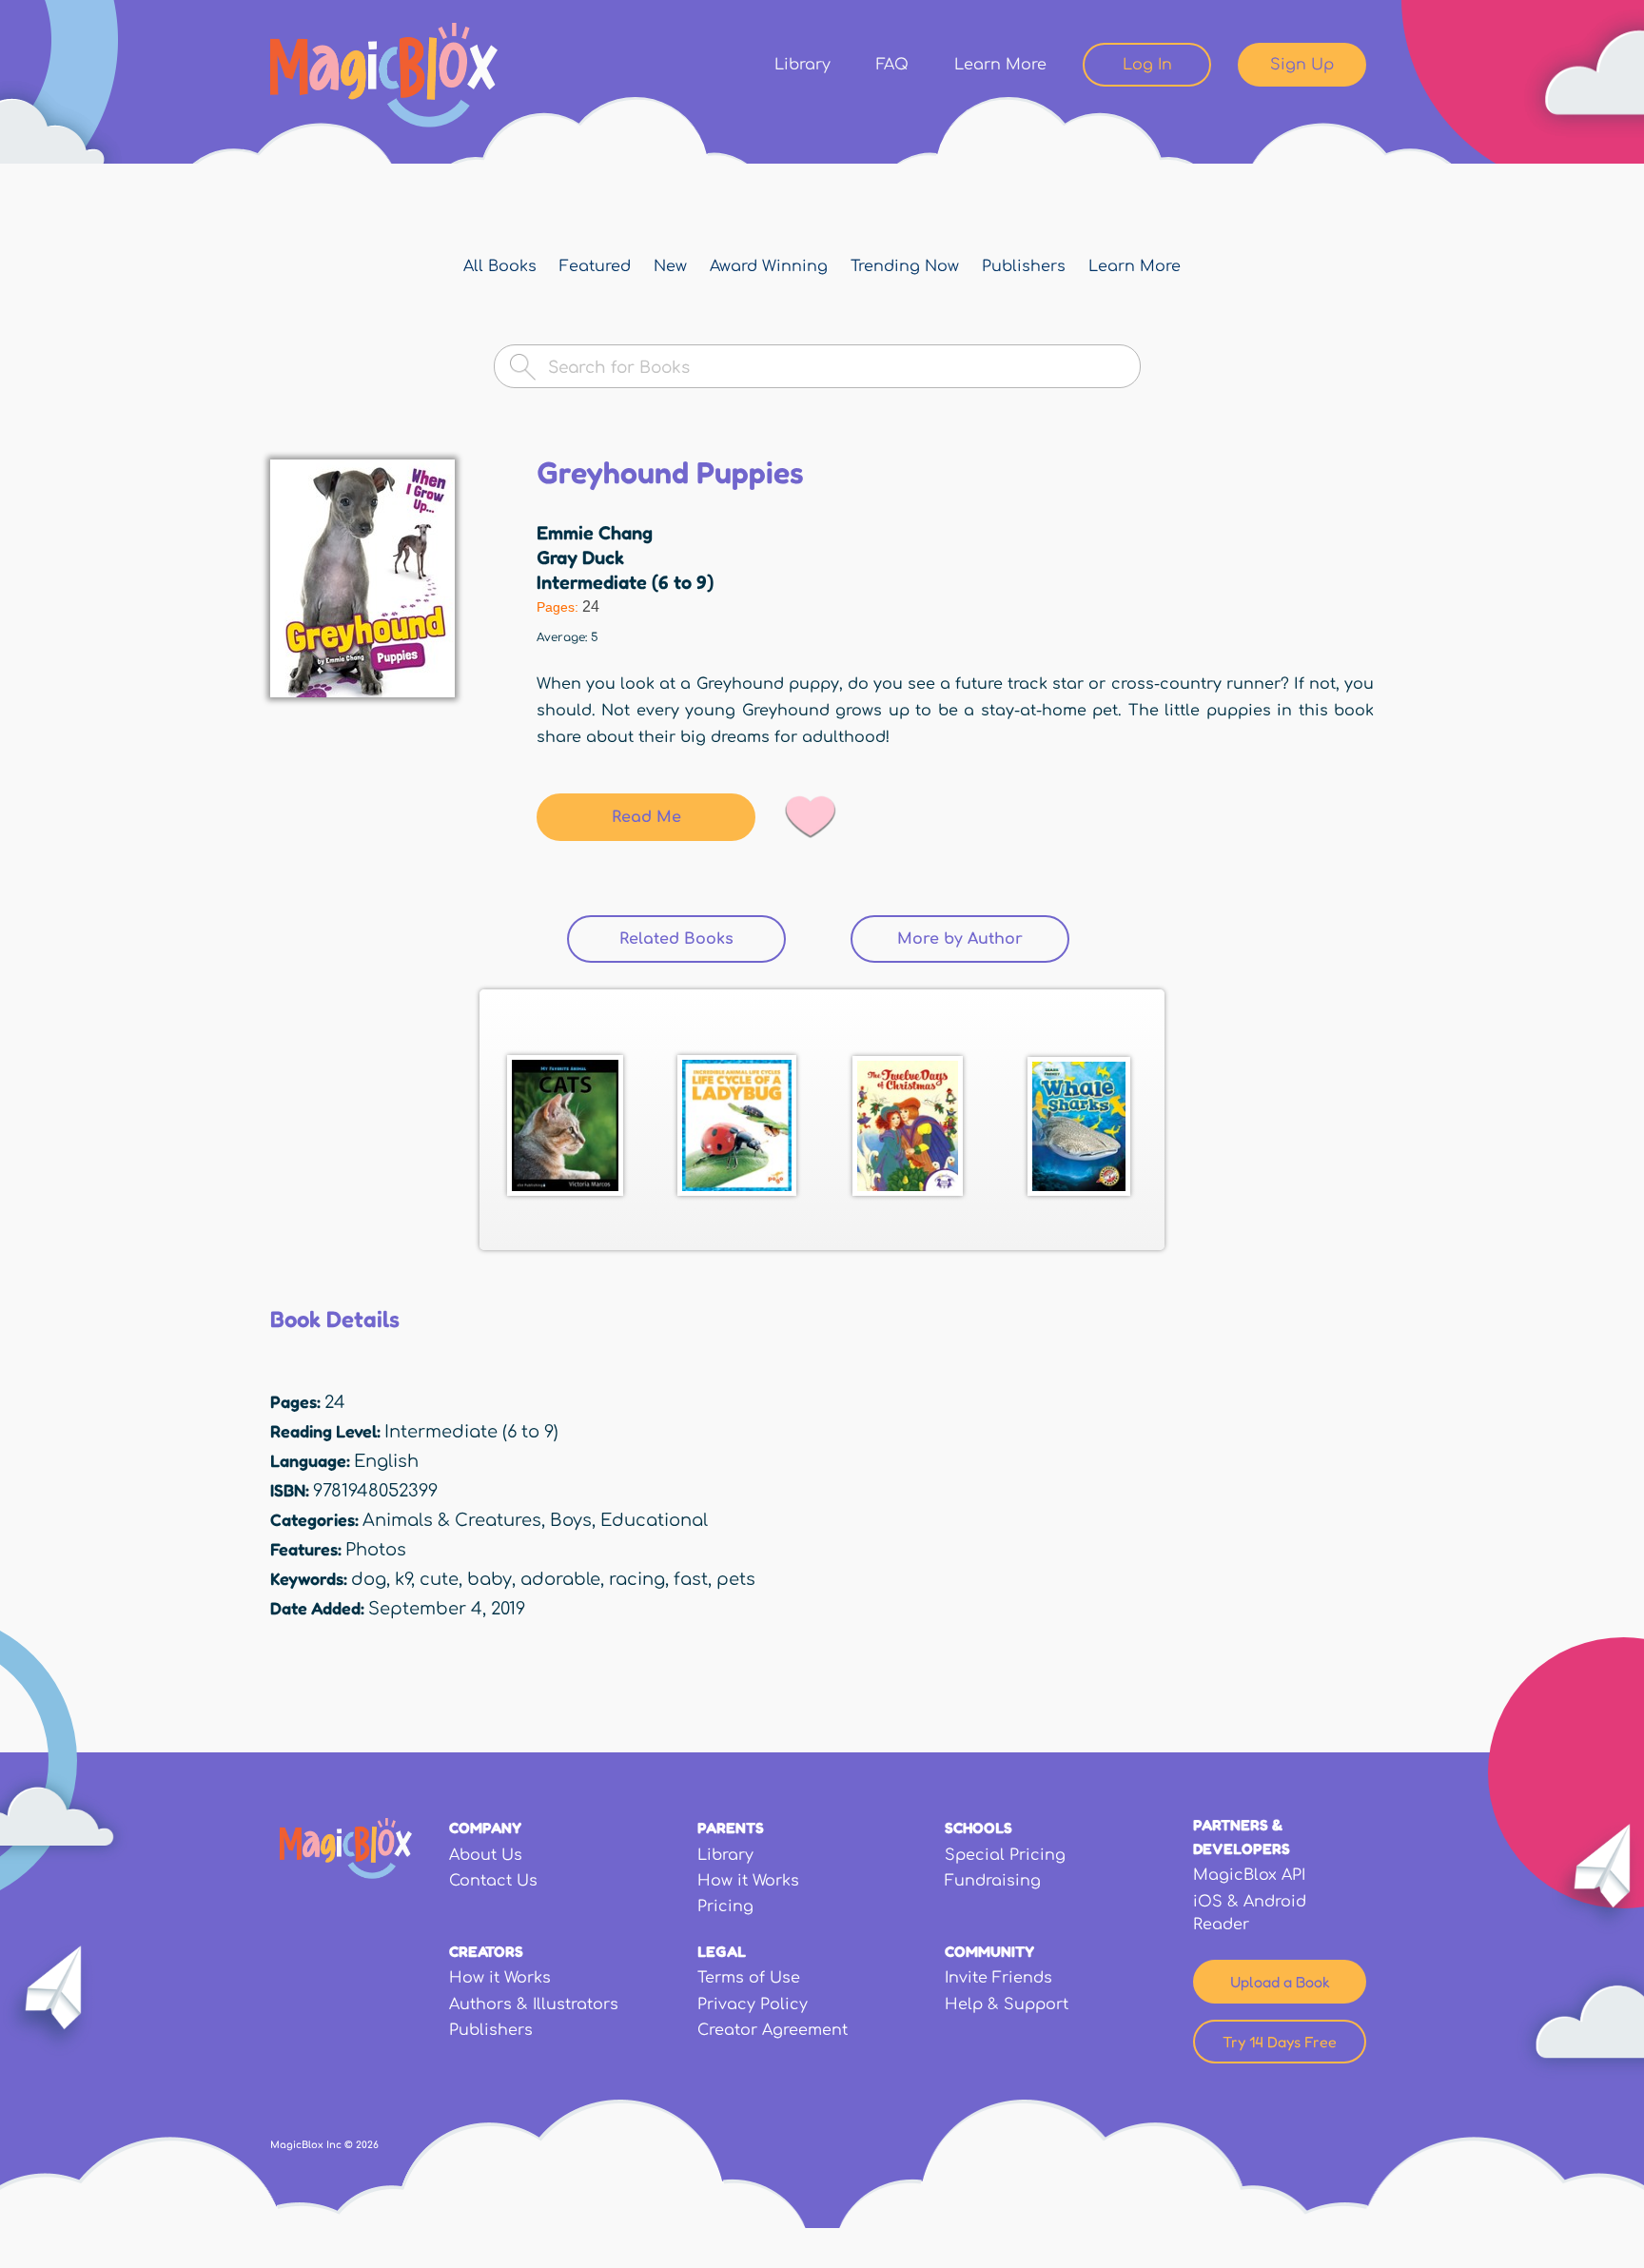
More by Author (960, 939)
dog (369, 1579)
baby (489, 1579)
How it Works (748, 1881)
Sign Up (1302, 65)
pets (736, 1579)
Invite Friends (998, 1978)
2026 (367, 2145)
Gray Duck (580, 557)
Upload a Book (1280, 1982)
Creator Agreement (773, 2030)
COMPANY (485, 1828)
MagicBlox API (1249, 1875)
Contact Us (493, 1881)
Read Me (646, 817)
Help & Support (1007, 2004)
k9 (403, 1579)
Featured (595, 266)
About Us (486, 1855)
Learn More (1000, 65)
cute (439, 1579)
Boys (571, 1520)
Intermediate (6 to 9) (625, 582)
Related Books (703, 939)
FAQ (892, 65)
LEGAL (722, 1951)
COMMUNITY (989, 1951)
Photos (376, 1550)
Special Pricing (1005, 1855)
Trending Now (905, 266)
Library (802, 65)
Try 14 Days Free (1280, 2042)
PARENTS (731, 1828)
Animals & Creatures (452, 1520)
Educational (654, 1520)
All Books (500, 266)
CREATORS (486, 1951)
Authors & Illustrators (534, 2004)
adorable (560, 1579)
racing (637, 1579)
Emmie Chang (595, 533)
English (386, 1461)
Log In (1147, 65)
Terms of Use (749, 1978)
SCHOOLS (979, 1828)
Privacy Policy (753, 2004)
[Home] (384, 75)
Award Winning (769, 266)
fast (691, 1579)
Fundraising (993, 1881)
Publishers (1024, 266)
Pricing (725, 1906)
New (670, 266)
